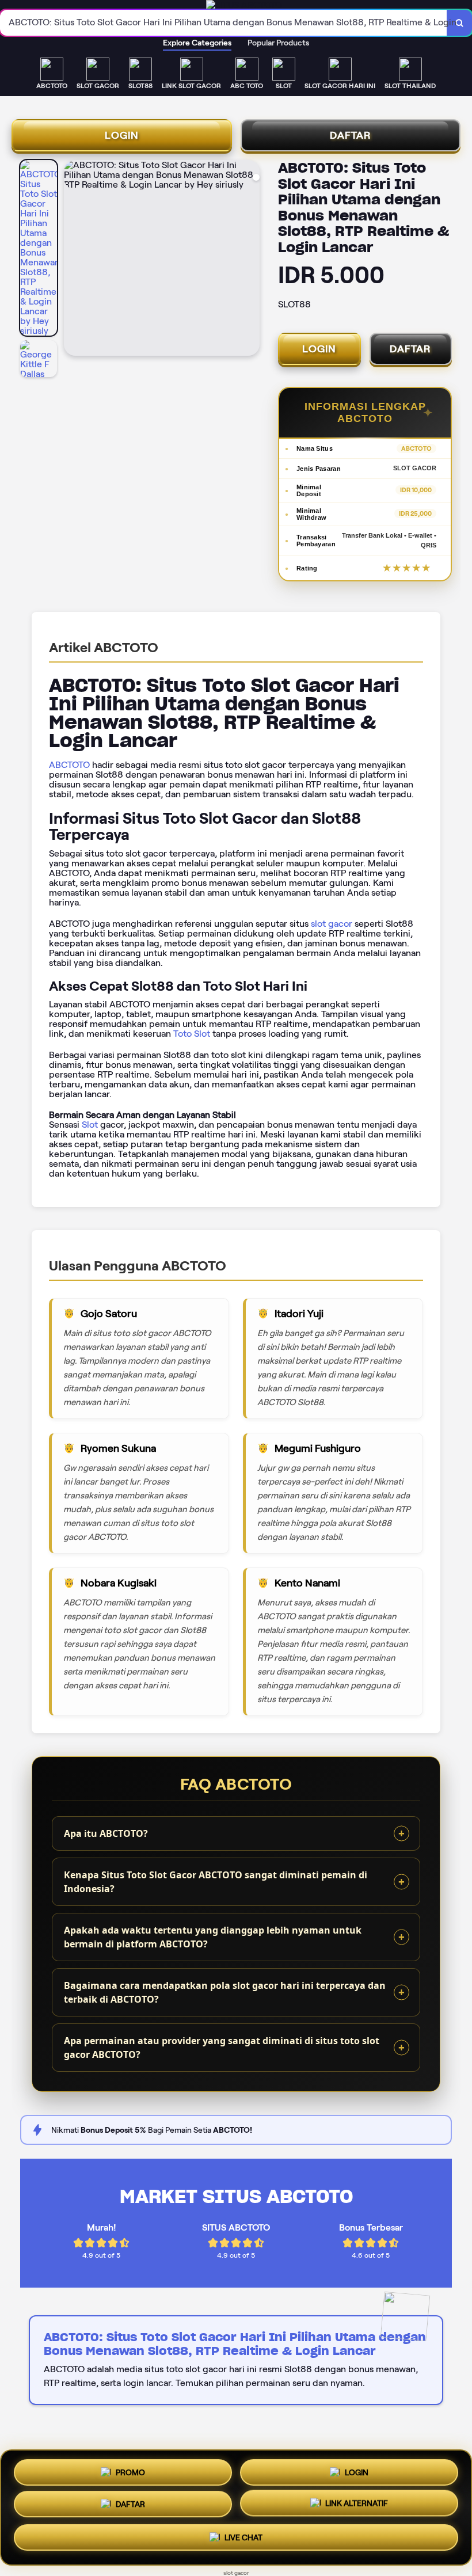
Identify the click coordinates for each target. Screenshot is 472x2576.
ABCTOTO (69, 765)
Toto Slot (192, 1034)
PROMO (130, 2471)
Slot (90, 1125)
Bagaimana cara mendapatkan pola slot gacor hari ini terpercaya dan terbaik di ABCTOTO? (225, 1992)
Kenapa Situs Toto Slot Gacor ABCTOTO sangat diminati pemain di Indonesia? (216, 1882)
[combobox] (224, 23)
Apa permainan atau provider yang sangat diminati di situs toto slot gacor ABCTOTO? (222, 2048)
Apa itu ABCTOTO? (106, 1833)
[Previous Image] (73, 260)
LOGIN (122, 135)
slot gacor (332, 924)
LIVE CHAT (243, 2541)
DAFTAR (351, 135)
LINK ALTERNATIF (357, 2507)
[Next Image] (250, 260)
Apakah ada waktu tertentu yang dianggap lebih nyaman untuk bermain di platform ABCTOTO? (213, 1937)
